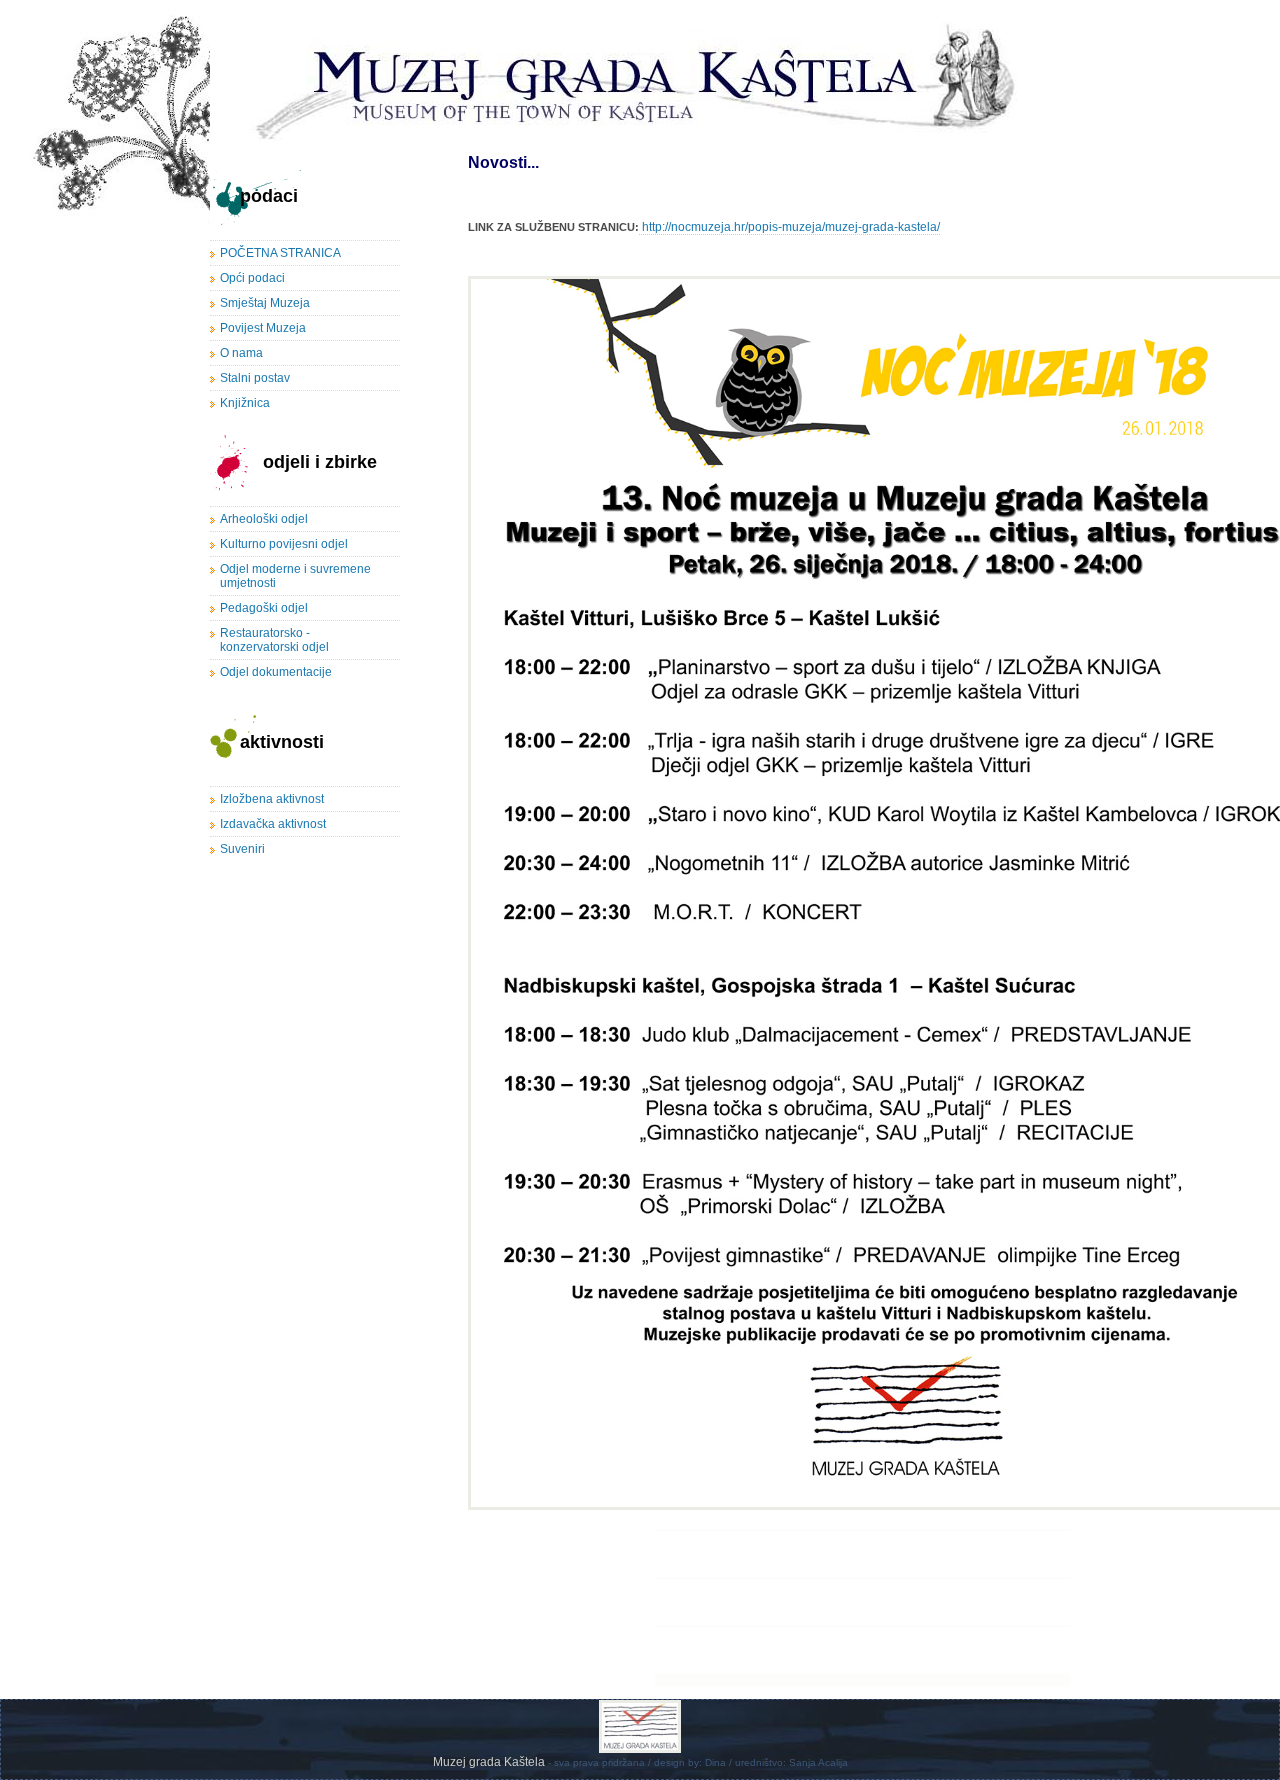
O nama (241, 353)
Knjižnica (245, 403)
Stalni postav (255, 378)
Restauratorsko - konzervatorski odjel (274, 640)
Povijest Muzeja (263, 328)
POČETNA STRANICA (280, 253)
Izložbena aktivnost (272, 799)
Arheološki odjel (264, 519)
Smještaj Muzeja (265, 303)
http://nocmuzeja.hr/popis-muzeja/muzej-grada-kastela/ (789, 227)
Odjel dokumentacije (276, 672)
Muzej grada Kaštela (490, 1762)
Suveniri (242, 849)
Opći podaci (252, 278)
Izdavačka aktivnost (273, 824)
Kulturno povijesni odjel (284, 544)
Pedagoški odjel (264, 608)
